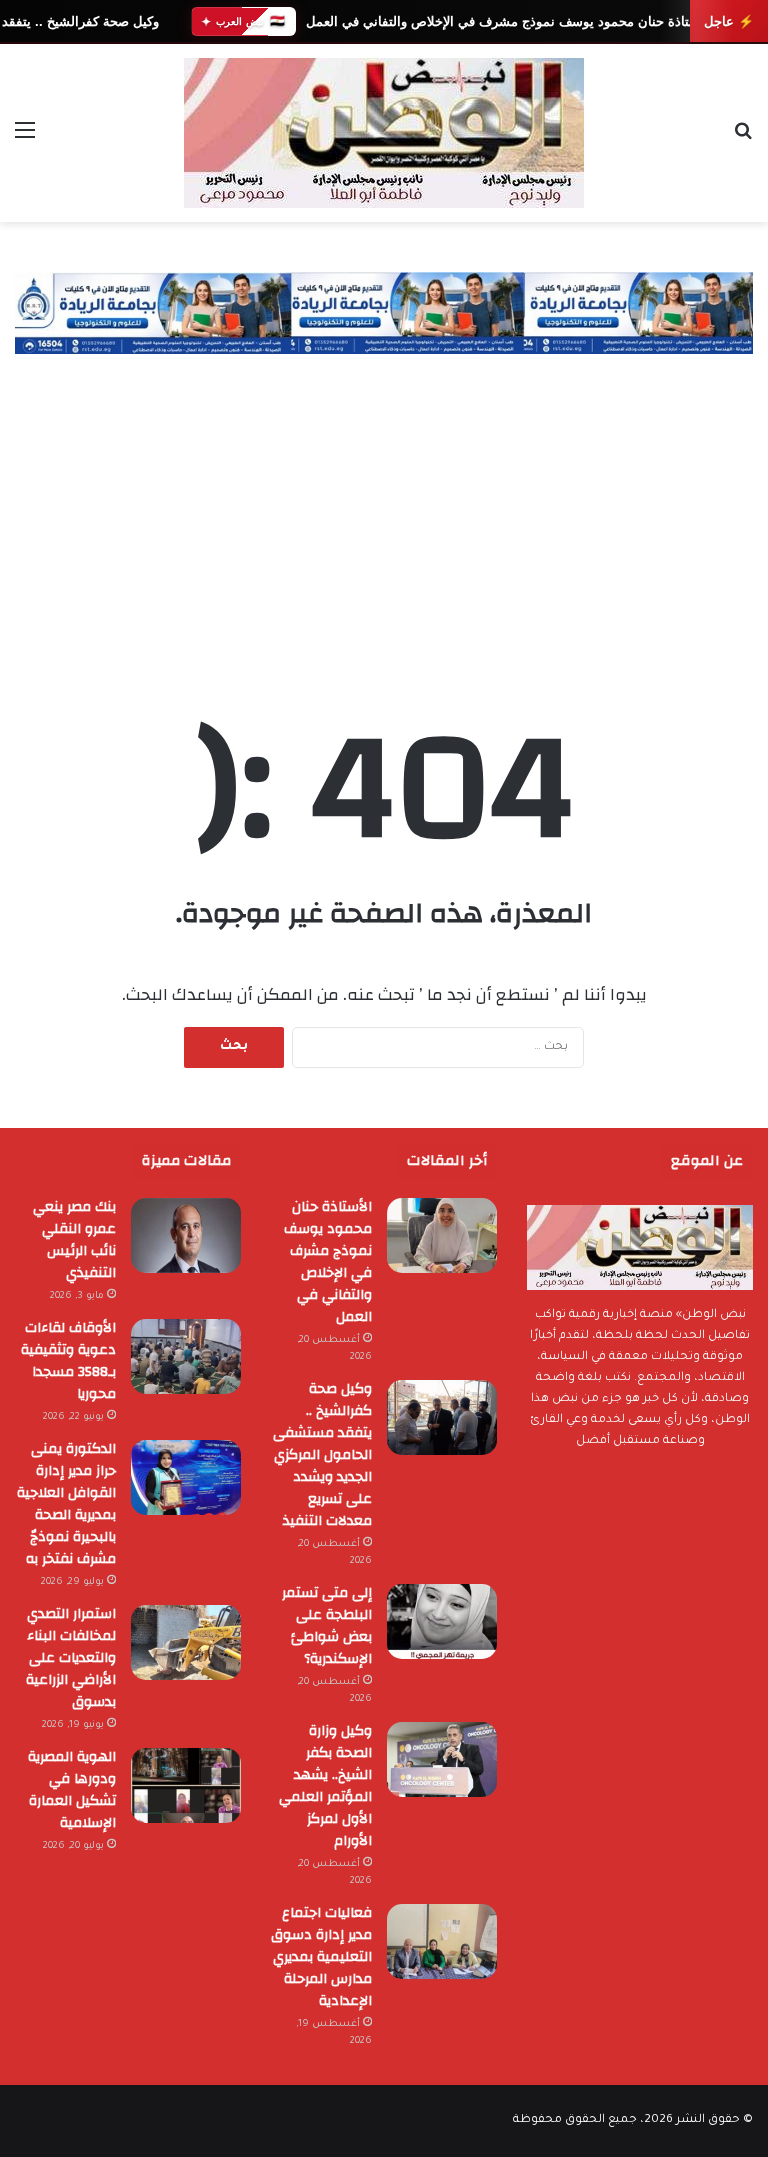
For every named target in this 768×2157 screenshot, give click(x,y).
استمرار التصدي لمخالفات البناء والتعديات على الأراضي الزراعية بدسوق (71, 1658)
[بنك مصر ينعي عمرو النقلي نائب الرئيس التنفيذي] (186, 1235)
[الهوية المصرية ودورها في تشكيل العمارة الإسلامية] (186, 1785)
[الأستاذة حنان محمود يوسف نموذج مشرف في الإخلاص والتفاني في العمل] (442, 1235)
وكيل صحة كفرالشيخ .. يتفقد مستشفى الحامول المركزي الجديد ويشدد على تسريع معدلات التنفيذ (322, 1455)
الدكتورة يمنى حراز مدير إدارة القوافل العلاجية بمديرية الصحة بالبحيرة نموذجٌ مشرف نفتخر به (66, 1504)
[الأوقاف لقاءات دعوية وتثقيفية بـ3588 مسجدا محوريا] (186, 1356)
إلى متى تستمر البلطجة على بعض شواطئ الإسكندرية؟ (327, 1626)
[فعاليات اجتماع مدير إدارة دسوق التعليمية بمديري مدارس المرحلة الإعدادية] (442, 1941)
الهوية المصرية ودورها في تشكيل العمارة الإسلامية (72, 1790)
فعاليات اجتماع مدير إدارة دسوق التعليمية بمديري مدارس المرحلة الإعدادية (321, 1957)
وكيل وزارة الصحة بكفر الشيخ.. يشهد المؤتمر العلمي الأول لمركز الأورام (325, 1786)
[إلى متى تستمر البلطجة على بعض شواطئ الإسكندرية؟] (442, 1621)
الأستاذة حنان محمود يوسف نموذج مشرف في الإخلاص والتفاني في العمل (507, 21)
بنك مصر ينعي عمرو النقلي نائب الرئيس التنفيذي (74, 1240)
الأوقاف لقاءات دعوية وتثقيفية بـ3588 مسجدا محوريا (66, 1361)
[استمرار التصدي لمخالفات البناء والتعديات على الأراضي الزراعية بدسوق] (186, 1642)
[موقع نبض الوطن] (384, 133)
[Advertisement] (384, 504)
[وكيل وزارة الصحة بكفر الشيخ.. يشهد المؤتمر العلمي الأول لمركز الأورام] (442, 1759)
